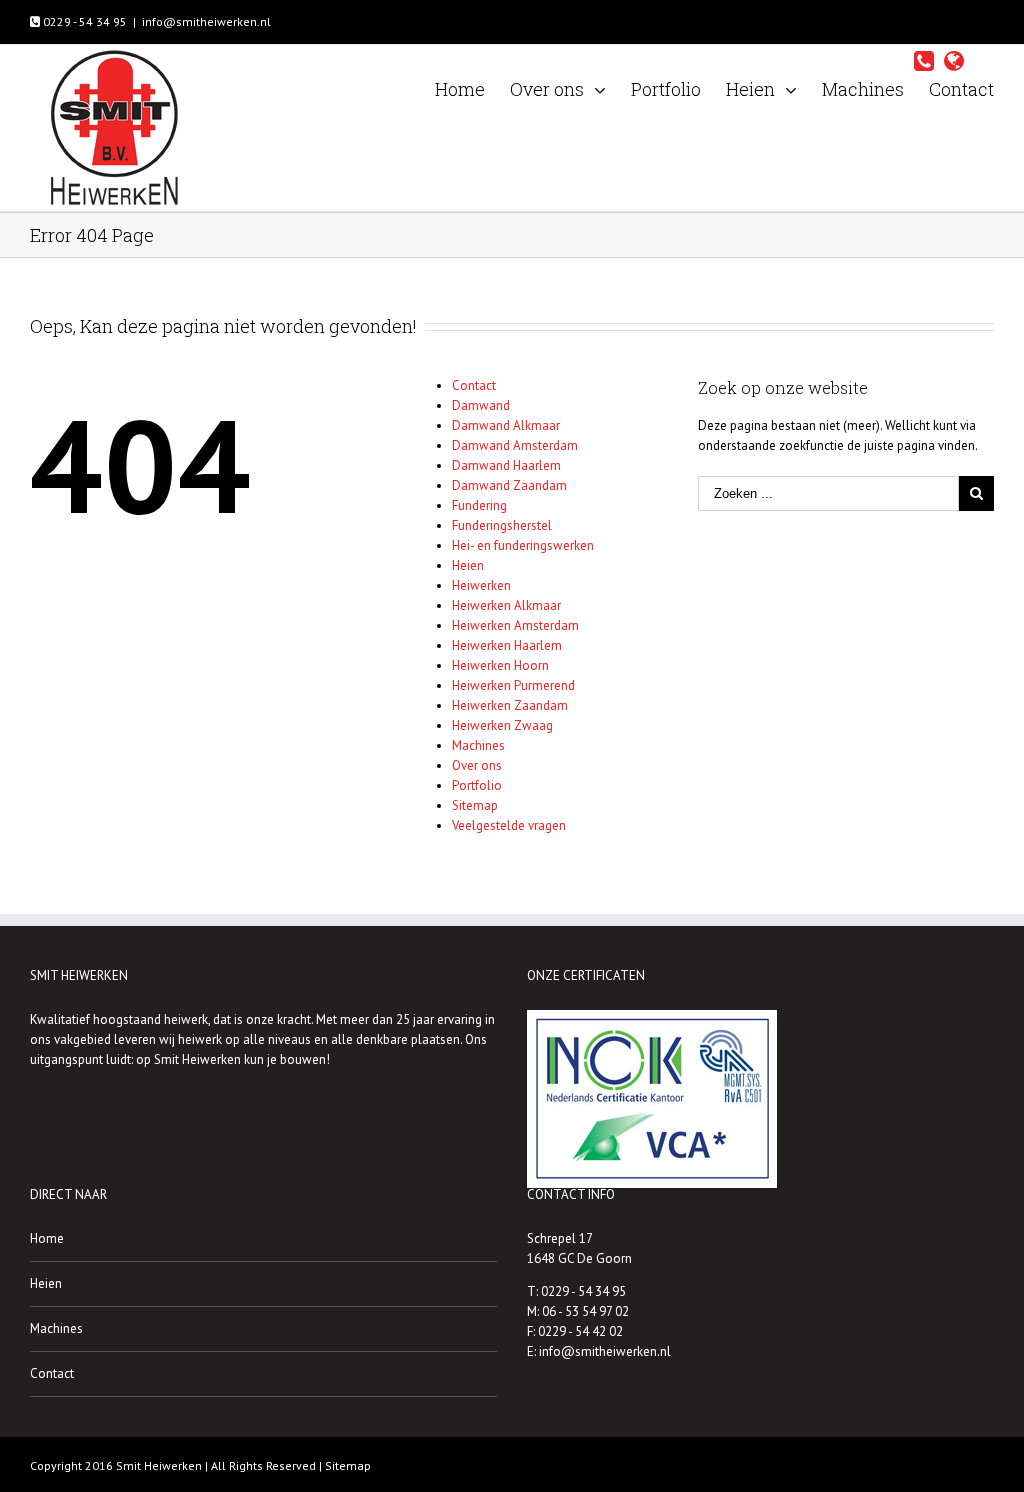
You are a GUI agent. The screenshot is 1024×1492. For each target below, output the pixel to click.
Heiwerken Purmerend (513, 685)
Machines (478, 745)
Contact (474, 385)
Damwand (481, 405)
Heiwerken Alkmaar (506, 605)
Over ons (477, 765)
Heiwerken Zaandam (510, 705)
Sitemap (475, 805)
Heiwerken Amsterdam (515, 625)
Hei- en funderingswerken (523, 545)
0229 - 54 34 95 (83, 21)
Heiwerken (481, 585)
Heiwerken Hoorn (500, 665)
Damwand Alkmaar (506, 425)
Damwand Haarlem (506, 465)
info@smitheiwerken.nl (206, 21)
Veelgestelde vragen (509, 825)
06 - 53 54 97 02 (585, 1311)
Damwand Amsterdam (515, 445)
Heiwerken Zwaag (502, 725)
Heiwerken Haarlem (507, 645)
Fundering (479, 505)
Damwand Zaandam (509, 485)
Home (47, 1238)
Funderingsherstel (502, 525)
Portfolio (477, 785)
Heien (468, 565)
